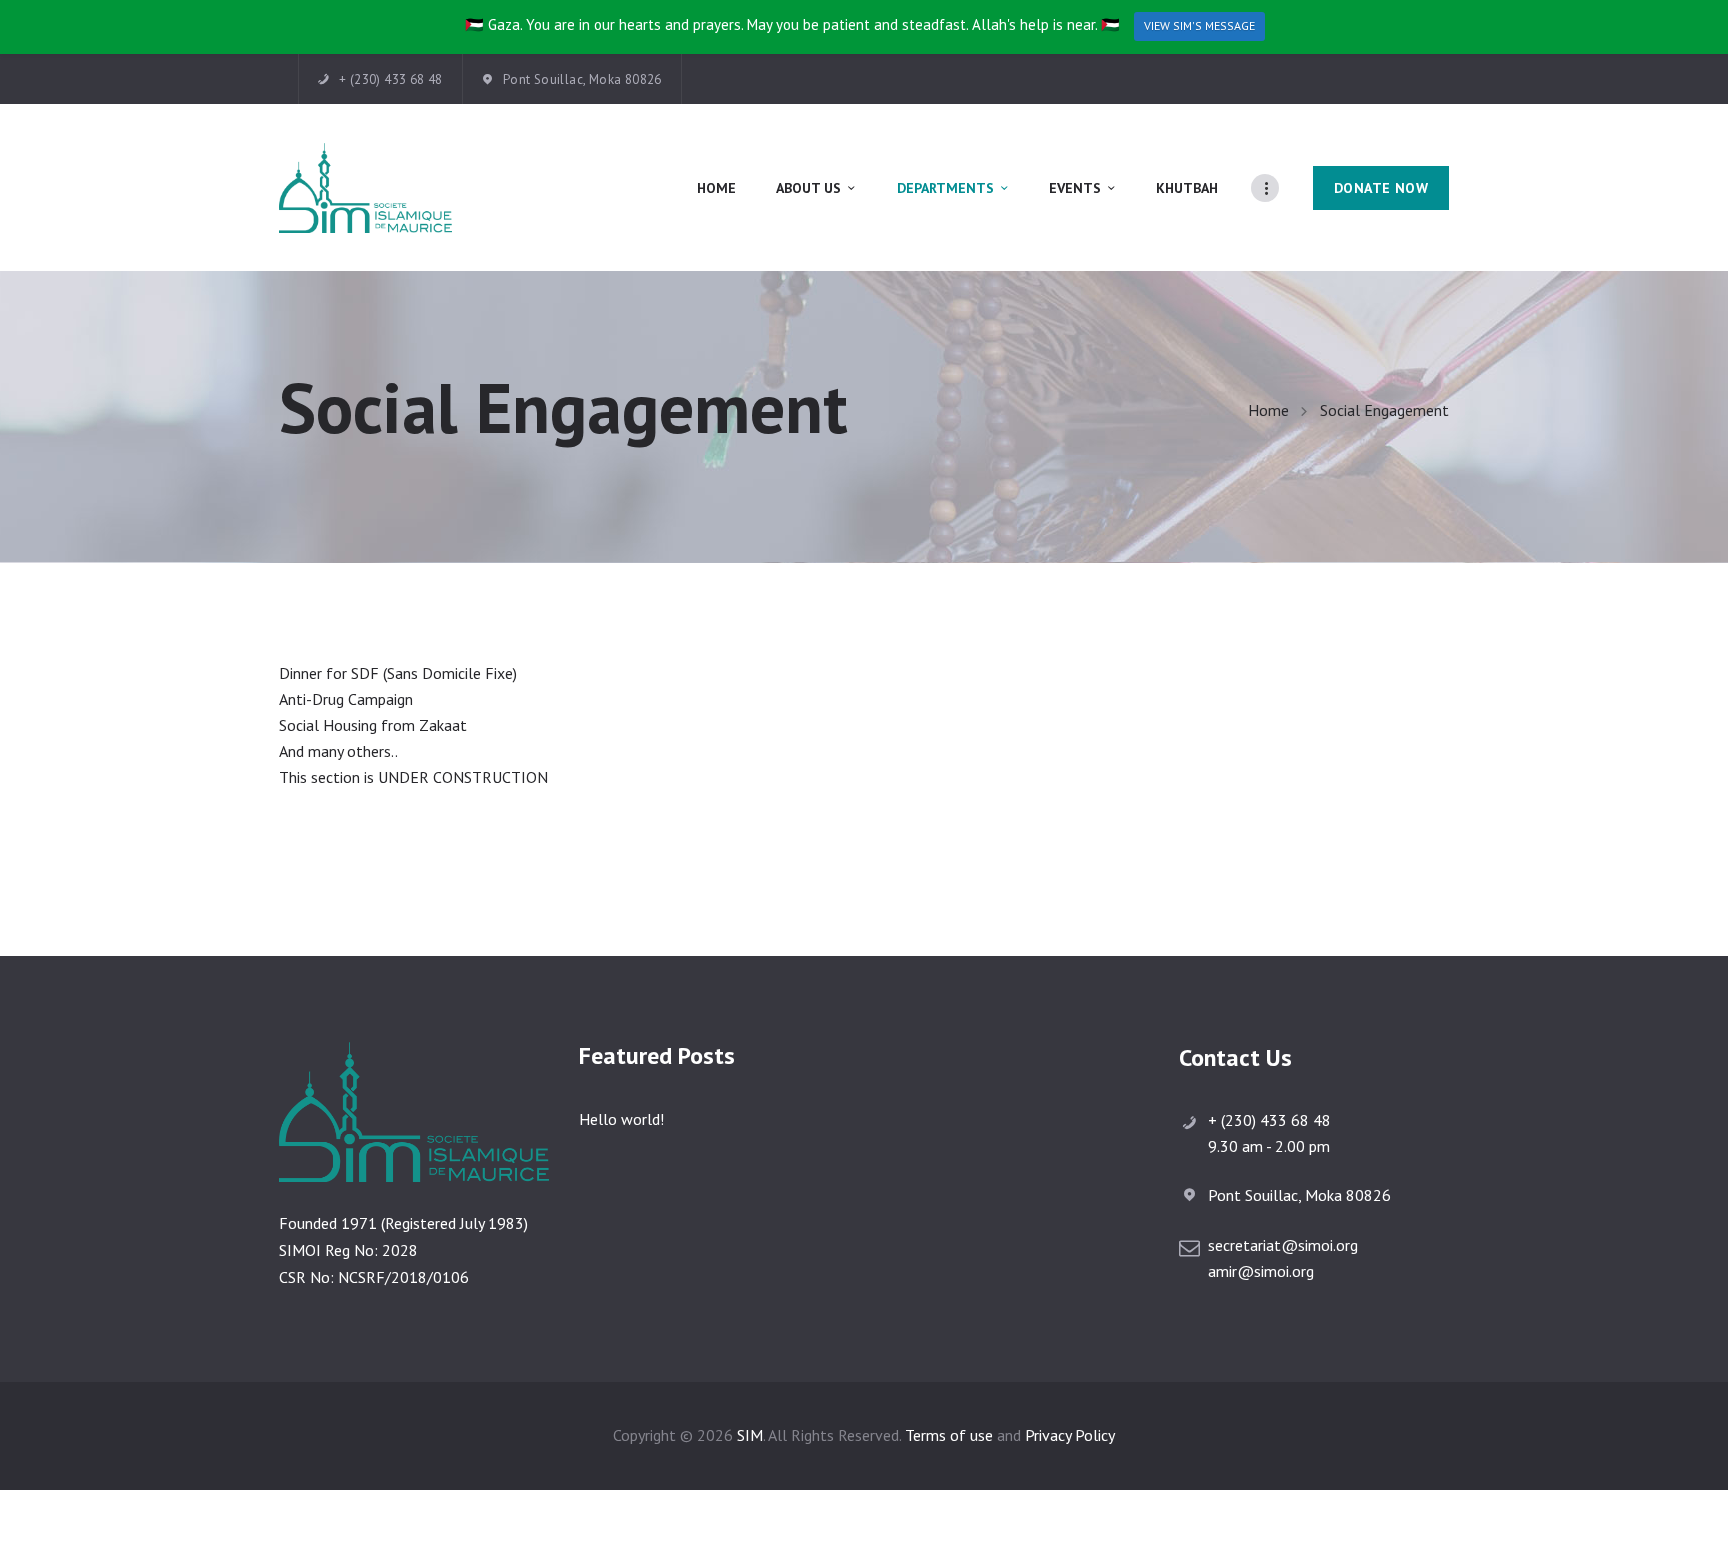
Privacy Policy (1070, 1435)
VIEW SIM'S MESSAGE (1199, 25)
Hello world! (621, 1119)
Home (1268, 410)
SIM (750, 1435)
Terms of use (949, 1435)
